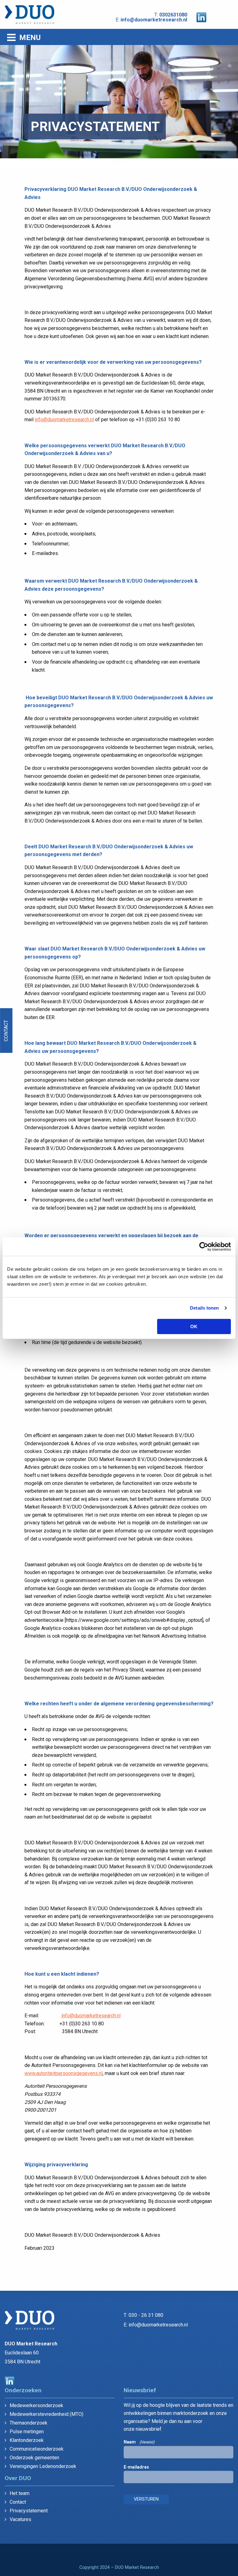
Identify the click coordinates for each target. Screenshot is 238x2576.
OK (194, 1326)
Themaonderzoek (29, 2423)
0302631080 (173, 15)
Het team (20, 2493)
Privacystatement (29, 2511)
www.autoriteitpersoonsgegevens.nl (64, 2073)
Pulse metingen (27, 2432)
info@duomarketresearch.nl (154, 20)
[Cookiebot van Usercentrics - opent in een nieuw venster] (204, 1247)
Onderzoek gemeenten (34, 2458)
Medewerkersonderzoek (36, 2405)
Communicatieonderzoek (37, 2449)
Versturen (146, 2499)
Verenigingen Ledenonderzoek (43, 2466)
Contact (6, 1030)
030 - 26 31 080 (146, 2315)
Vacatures (20, 2519)
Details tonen (204, 1308)
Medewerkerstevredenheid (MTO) (46, 2414)
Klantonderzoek (27, 2440)
